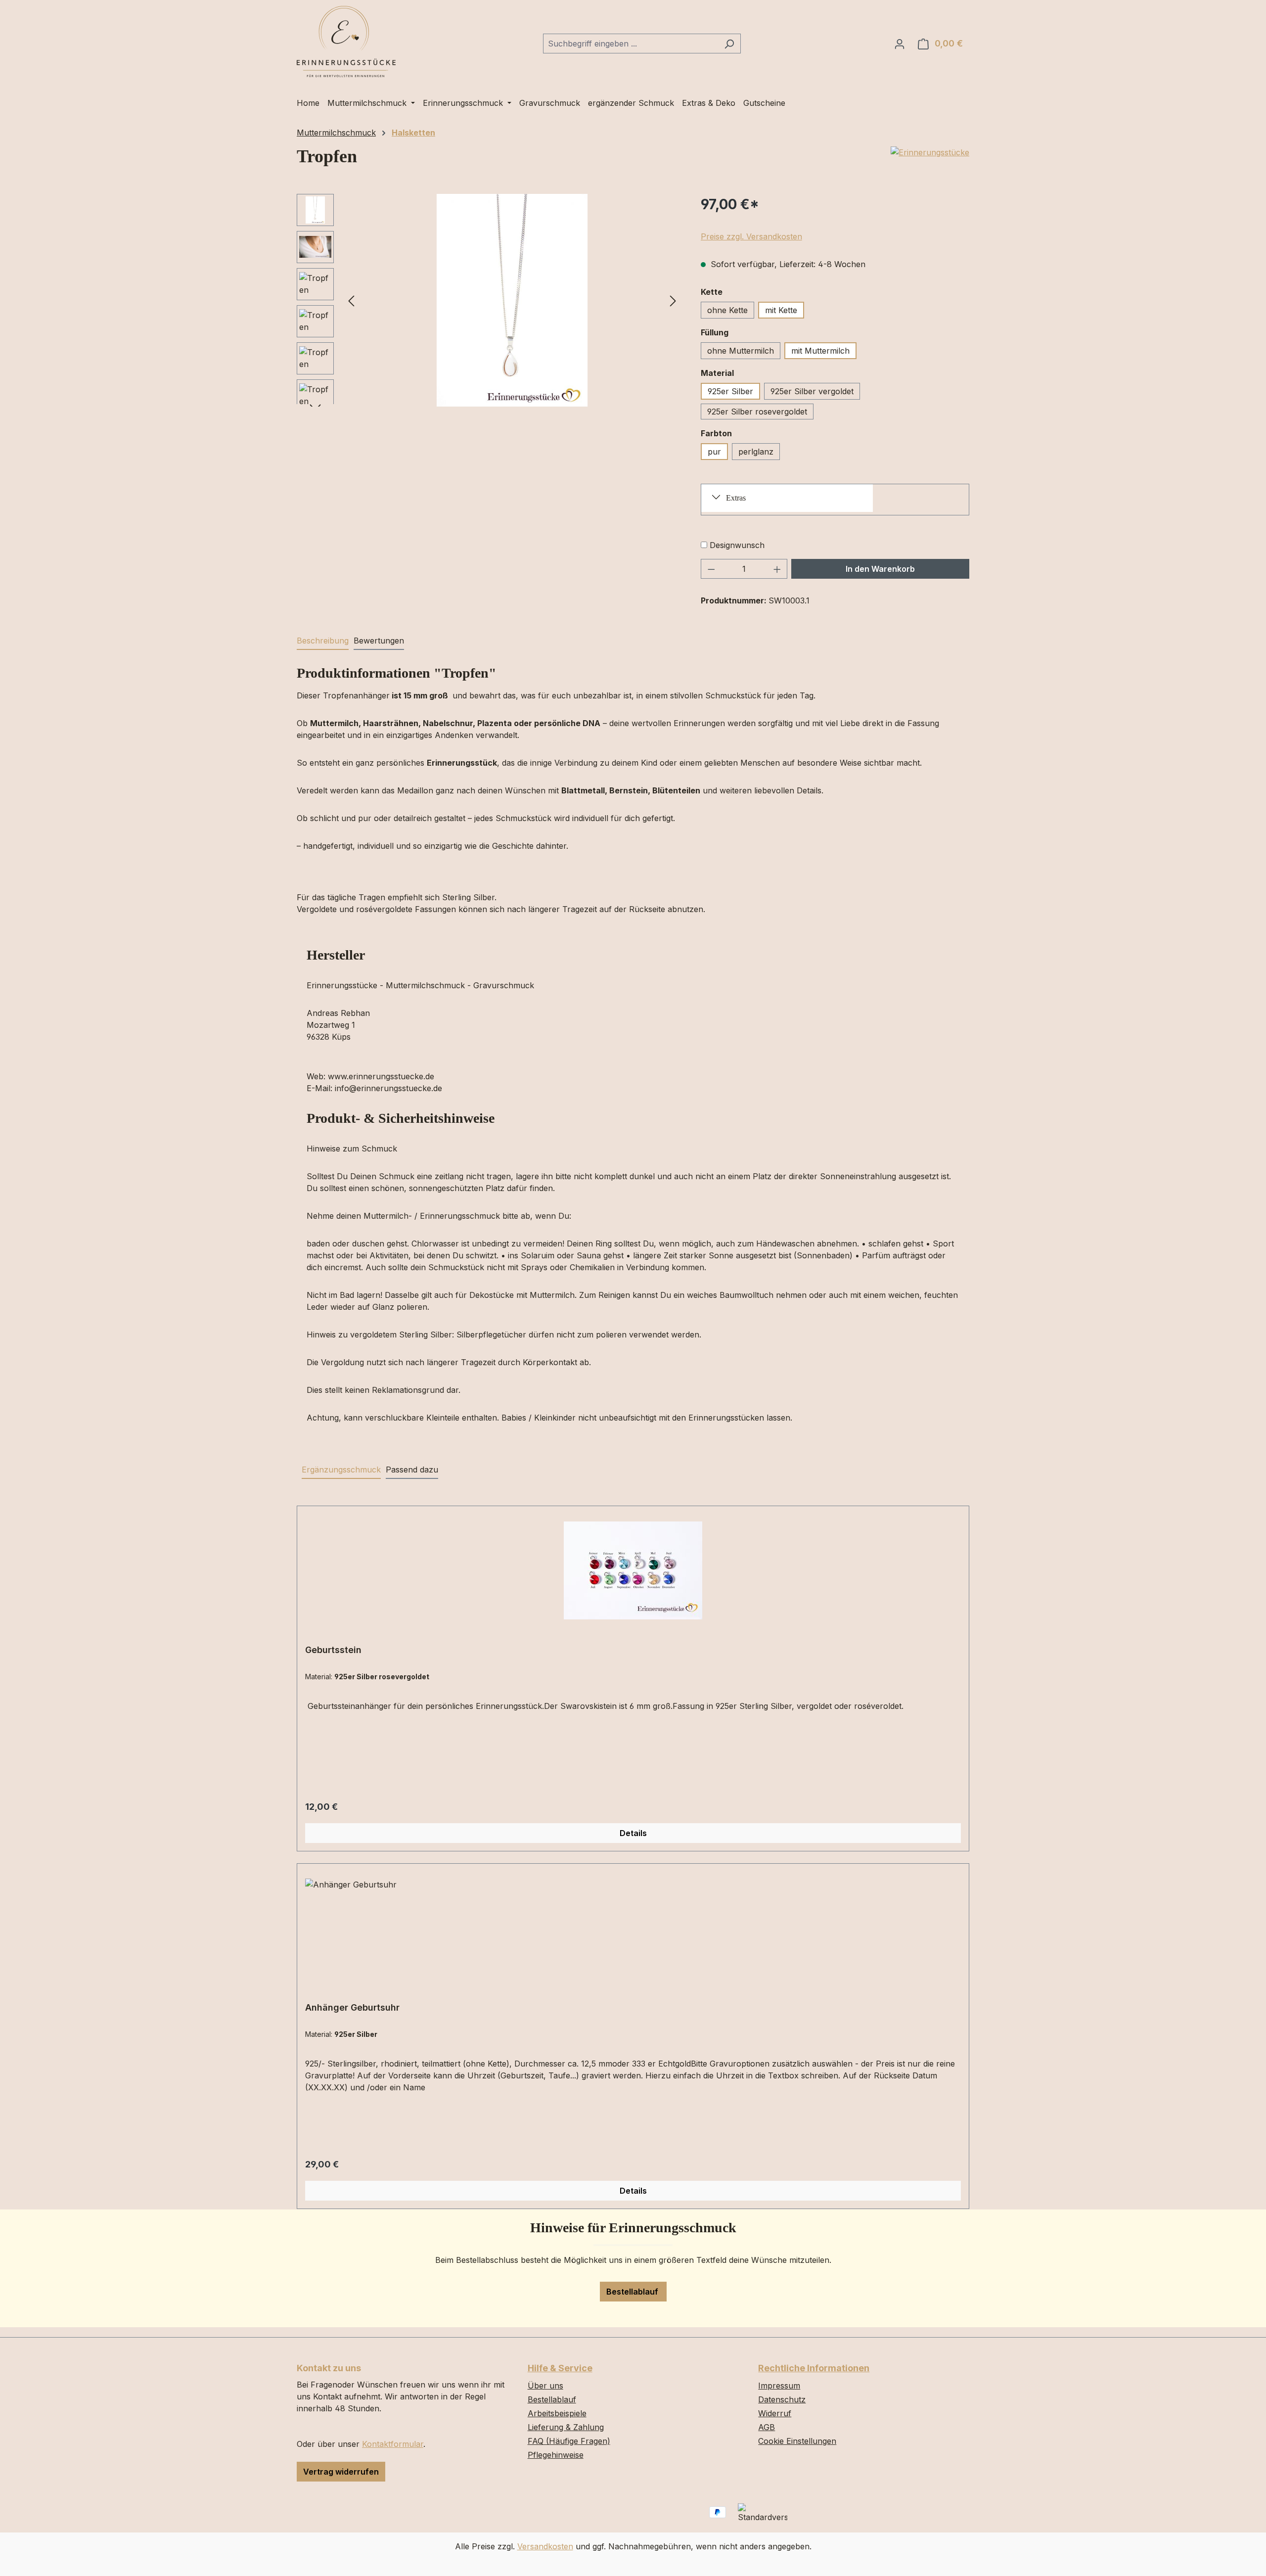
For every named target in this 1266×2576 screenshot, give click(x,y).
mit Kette (781, 310)
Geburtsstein (333, 1650)
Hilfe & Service (560, 2368)
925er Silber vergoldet (812, 391)
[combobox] (631, 44)
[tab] (323, 641)
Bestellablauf (633, 2292)
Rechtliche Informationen (814, 2368)
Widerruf (775, 2413)
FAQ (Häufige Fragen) (569, 2441)
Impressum (779, 2386)
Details (633, 1833)
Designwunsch (737, 545)
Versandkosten (545, 2546)
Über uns (545, 2386)
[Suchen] (729, 44)
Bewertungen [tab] (379, 641)
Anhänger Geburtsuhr (352, 2007)
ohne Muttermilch (741, 351)
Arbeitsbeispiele (557, 2413)
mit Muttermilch (820, 351)
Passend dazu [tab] (412, 1470)
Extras (736, 498)
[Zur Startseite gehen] (346, 42)
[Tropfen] (512, 300)
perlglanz (756, 452)
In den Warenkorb (880, 569)
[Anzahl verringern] (711, 569)
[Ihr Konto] (900, 44)
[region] (489, 300)
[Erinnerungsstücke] (930, 152)
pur (714, 452)
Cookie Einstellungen (797, 2441)
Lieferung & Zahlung (566, 2427)
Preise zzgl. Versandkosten (751, 236)
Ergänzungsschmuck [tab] (341, 1470)
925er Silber (730, 391)
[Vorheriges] (351, 300)
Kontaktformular (393, 2444)
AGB (767, 2427)
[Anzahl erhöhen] (777, 569)
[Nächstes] (673, 300)
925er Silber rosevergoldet (757, 412)
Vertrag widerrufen (341, 2472)
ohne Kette (727, 310)
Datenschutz (782, 2399)
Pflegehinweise (556, 2455)
